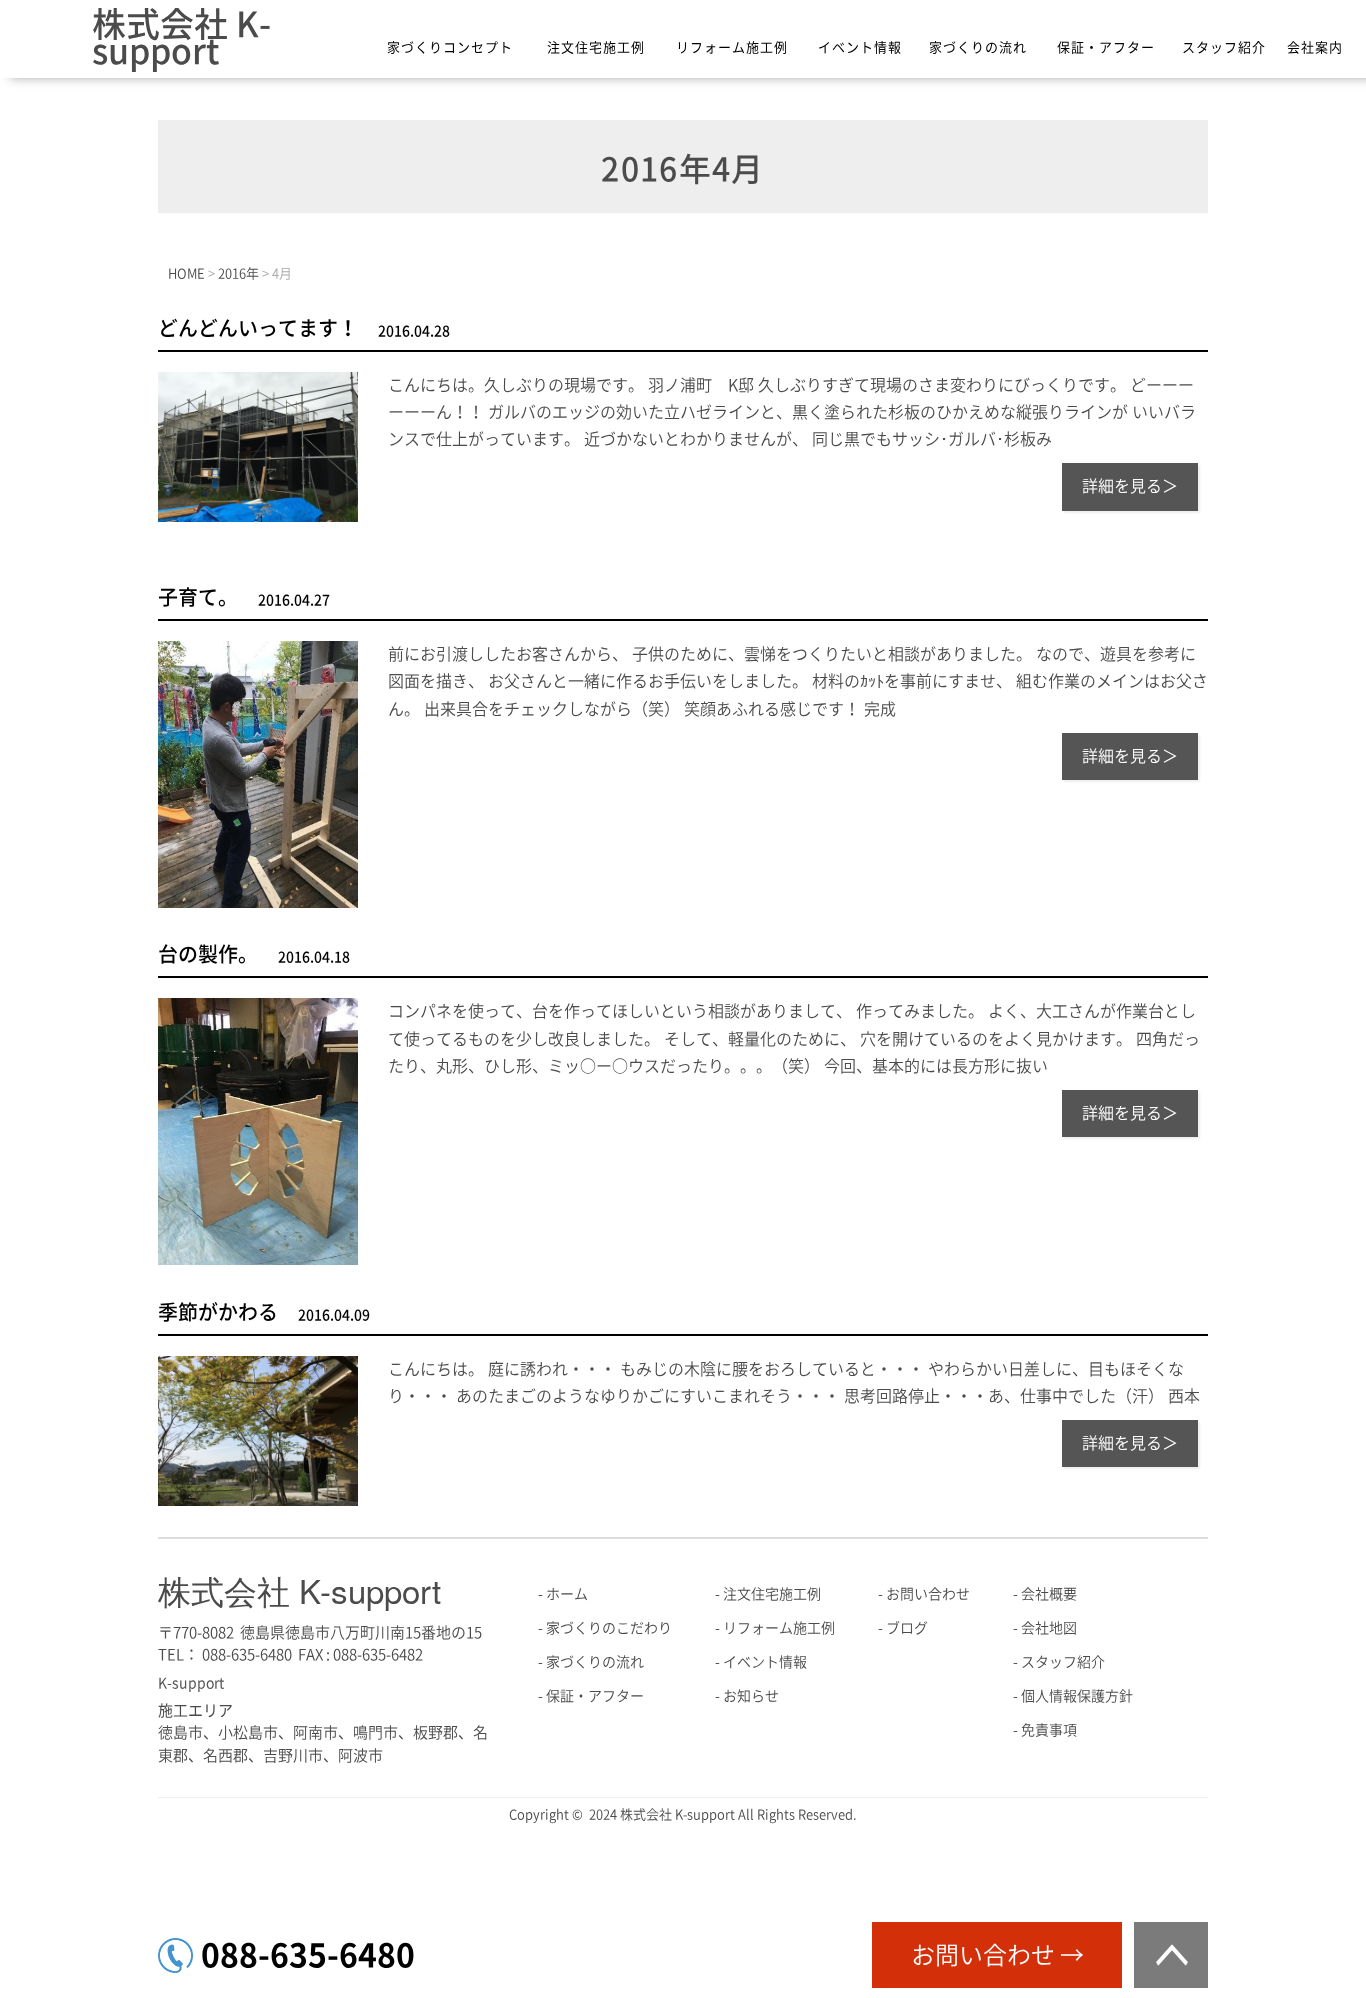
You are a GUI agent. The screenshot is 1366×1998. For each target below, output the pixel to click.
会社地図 (1049, 1628)
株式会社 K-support (181, 37)
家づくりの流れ (978, 47)
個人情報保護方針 (1077, 1696)
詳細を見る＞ (1130, 486)
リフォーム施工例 (732, 47)
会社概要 (1049, 1594)
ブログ (907, 1628)
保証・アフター (1106, 47)
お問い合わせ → (997, 1955)
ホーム (567, 1594)
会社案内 (1315, 47)
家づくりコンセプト (450, 47)
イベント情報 (860, 47)
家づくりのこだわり (609, 1628)
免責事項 (1049, 1730)
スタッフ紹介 (1224, 47)
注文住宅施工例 (596, 47)
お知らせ (751, 1696)
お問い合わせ (928, 1594)
